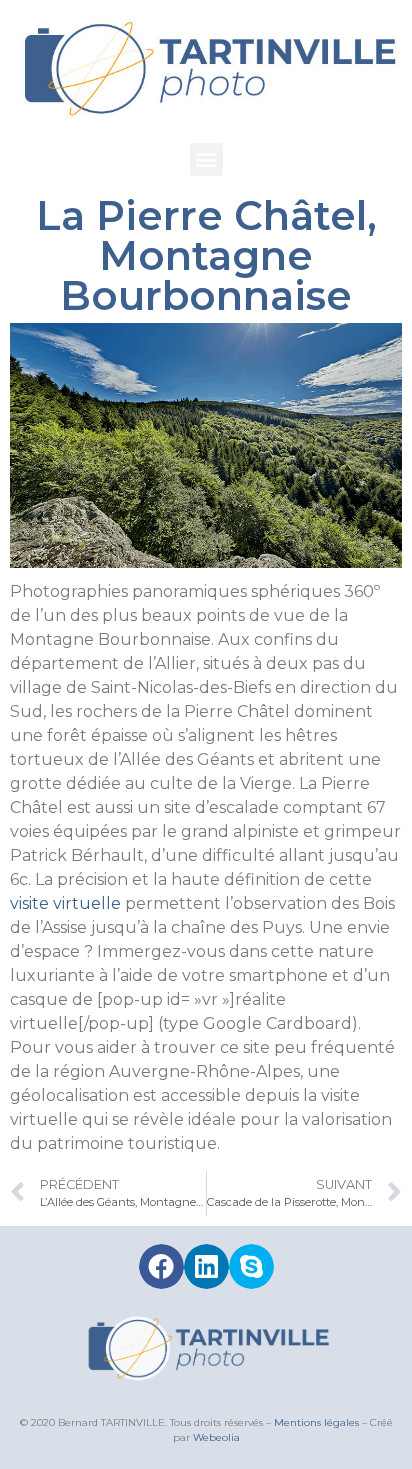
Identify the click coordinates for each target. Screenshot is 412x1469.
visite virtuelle (65, 903)
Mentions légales (316, 1422)
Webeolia (216, 1437)
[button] (206, 159)
